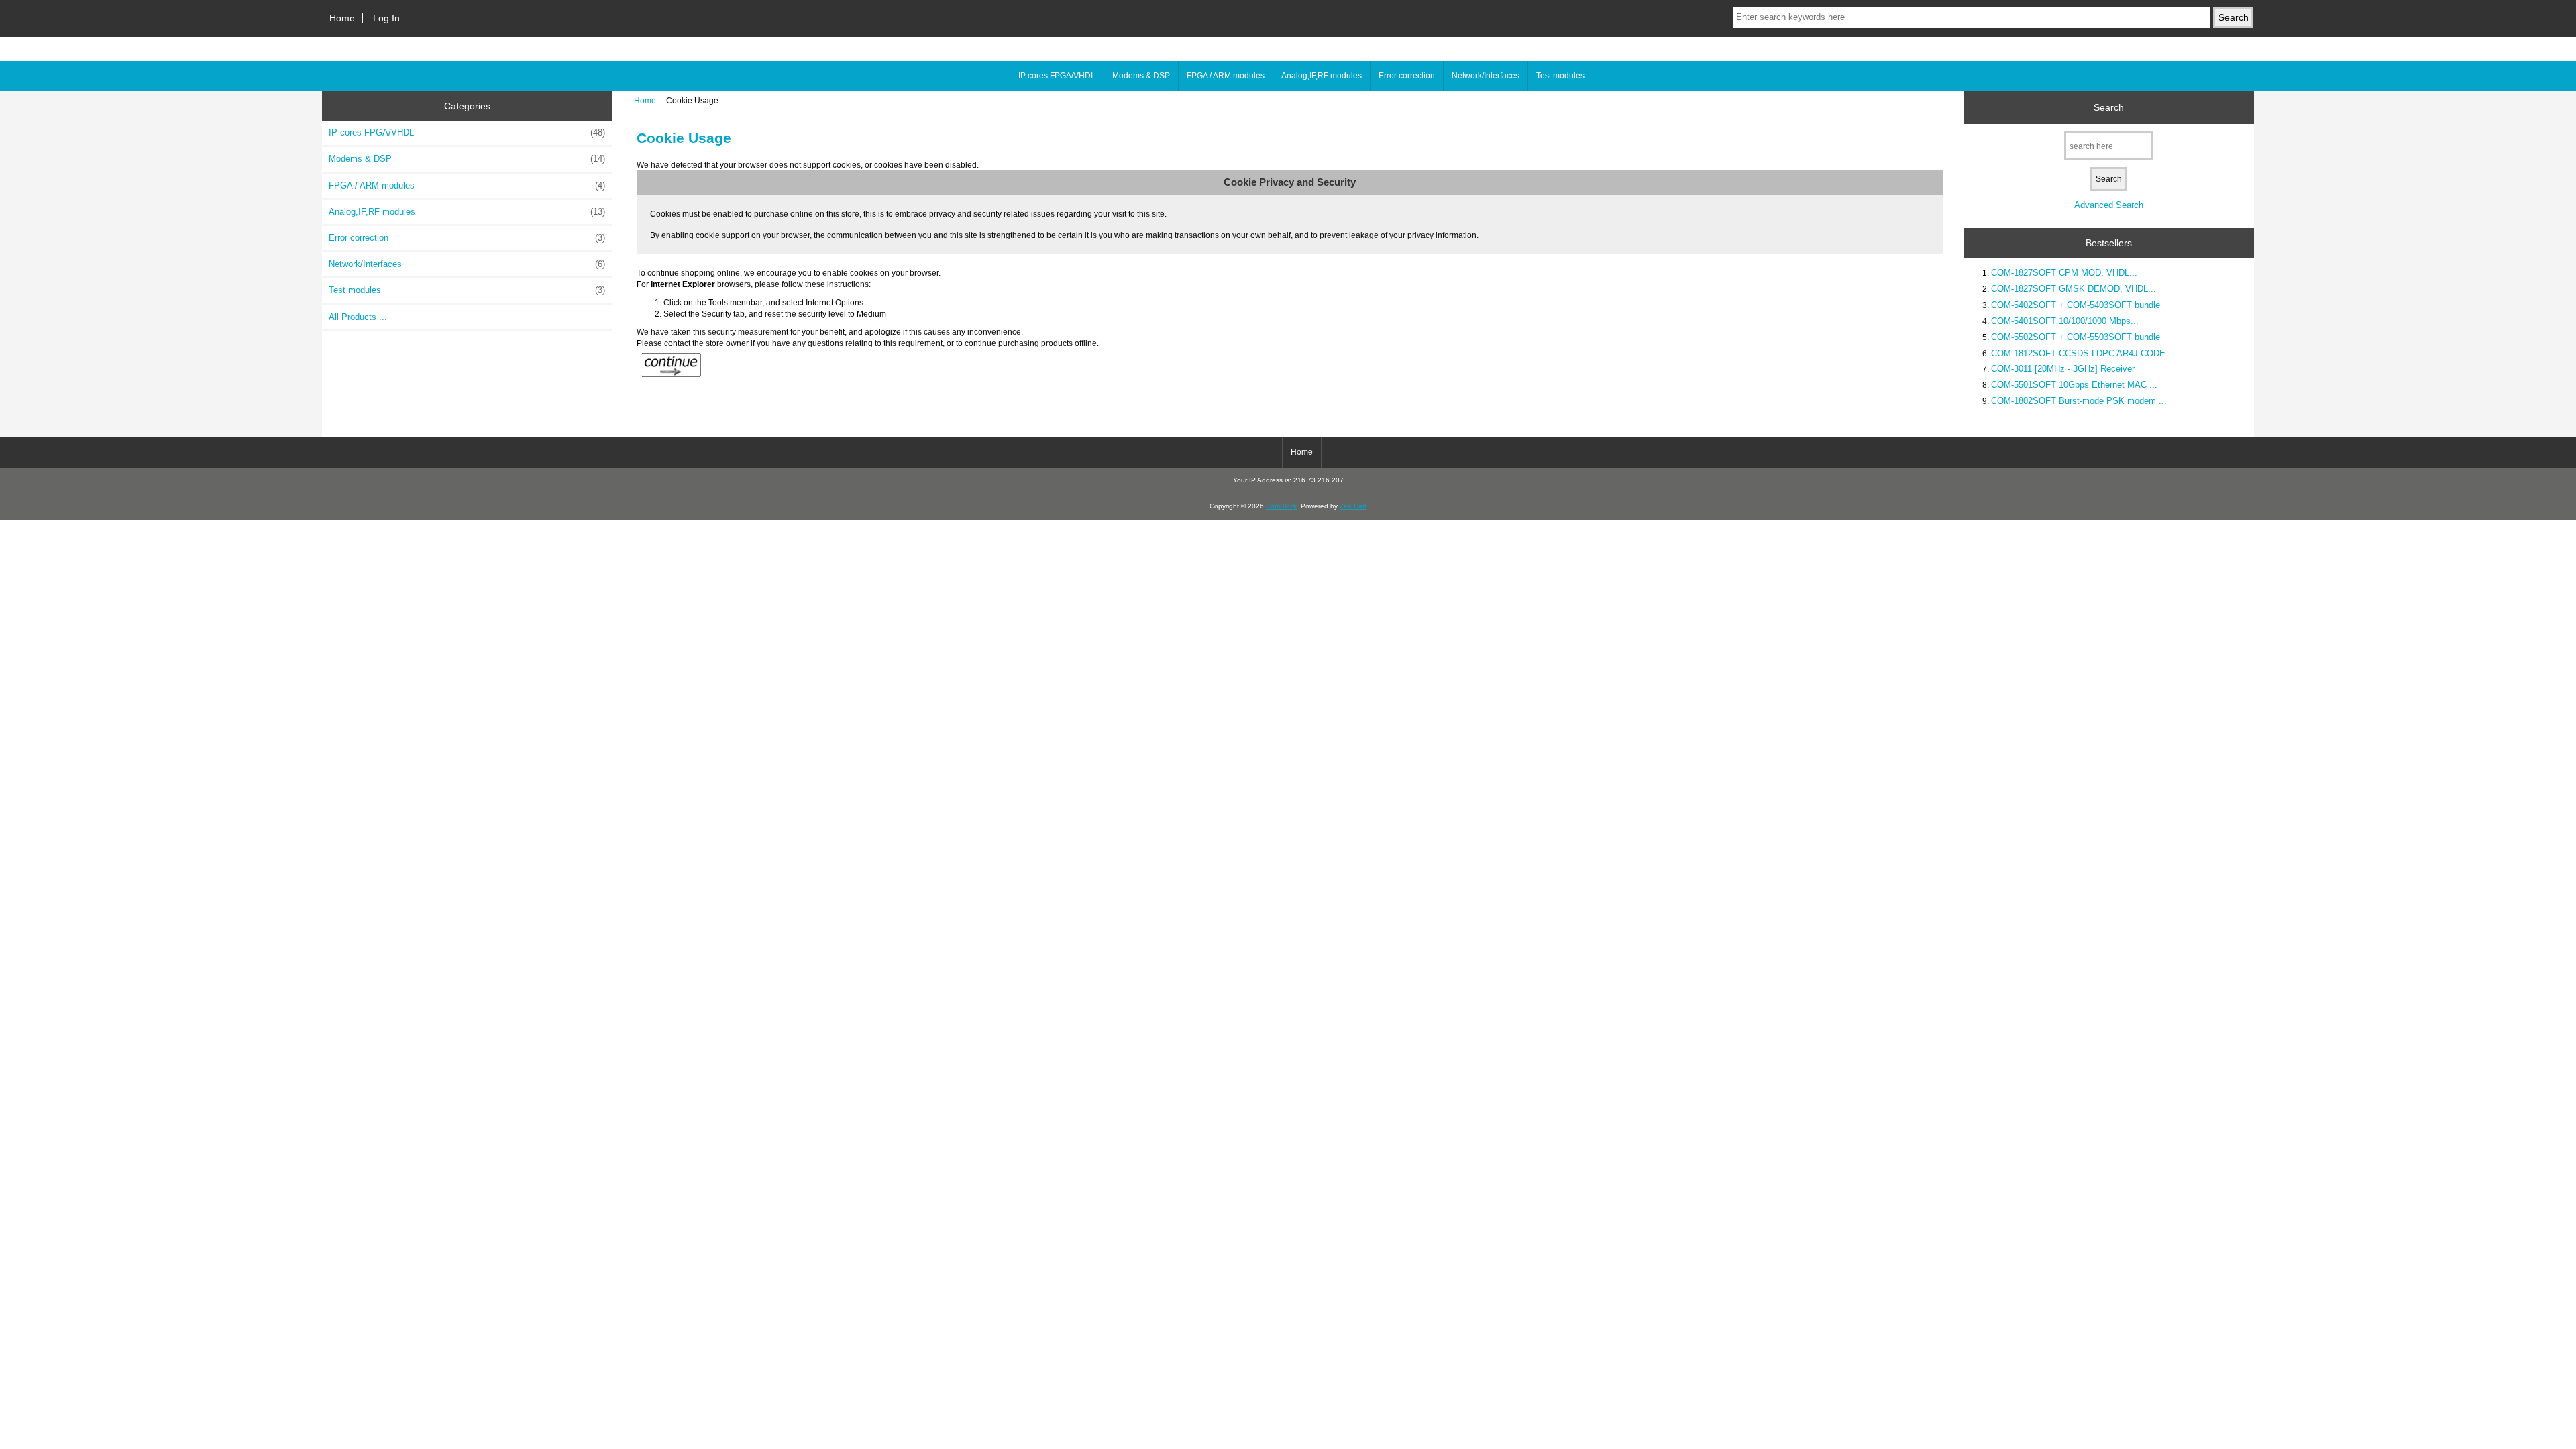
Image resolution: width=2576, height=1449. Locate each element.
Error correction (1407, 76)
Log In (386, 18)
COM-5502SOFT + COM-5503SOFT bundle (2076, 337)
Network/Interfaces (1486, 76)
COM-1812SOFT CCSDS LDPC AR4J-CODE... (2082, 353)
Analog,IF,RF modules (1322, 76)
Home (342, 18)
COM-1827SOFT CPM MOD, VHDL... (2064, 273)
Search (2109, 107)
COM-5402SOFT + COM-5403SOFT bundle (2076, 305)
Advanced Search (2109, 205)
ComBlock (1281, 506)
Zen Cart (1353, 506)
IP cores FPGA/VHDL (1057, 76)
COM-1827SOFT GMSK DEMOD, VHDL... (2074, 289)
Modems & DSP (1141, 76)
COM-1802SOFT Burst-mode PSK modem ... (2079, 401)
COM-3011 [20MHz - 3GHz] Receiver (2063, 369)
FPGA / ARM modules (1226, 76)
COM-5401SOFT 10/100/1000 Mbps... (2065, 321)
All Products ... (358, 317)
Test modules (1560, 76)
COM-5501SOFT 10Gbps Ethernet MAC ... (2074, 385)
